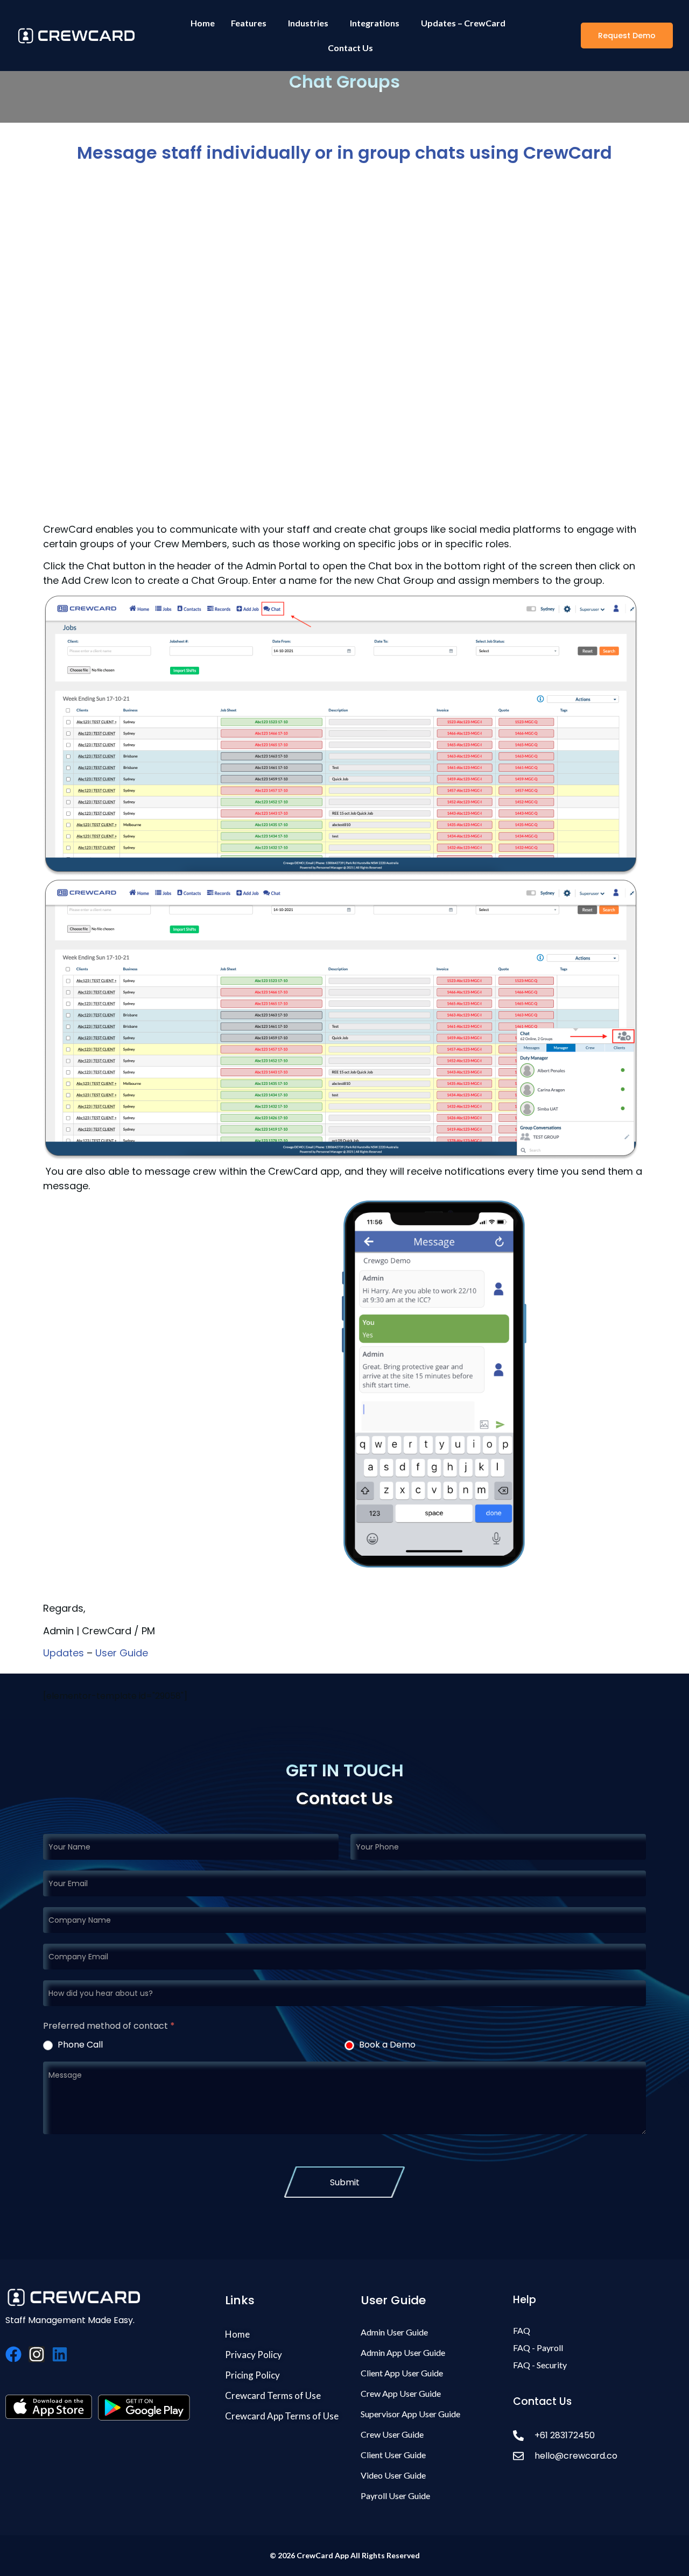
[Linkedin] (60, 2354)
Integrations (375, 23)
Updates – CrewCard (463, 23)
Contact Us (350, 48)
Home (203, 23)
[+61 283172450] (594, 2435)
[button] (627, 36)
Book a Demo (386, 2045)
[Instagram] (37, 2354)
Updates (64, 1653)
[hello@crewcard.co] (594, 2456)
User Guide (122, 1653)
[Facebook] (13, 2354)
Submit (345, 2182)
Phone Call (79, 2045)
